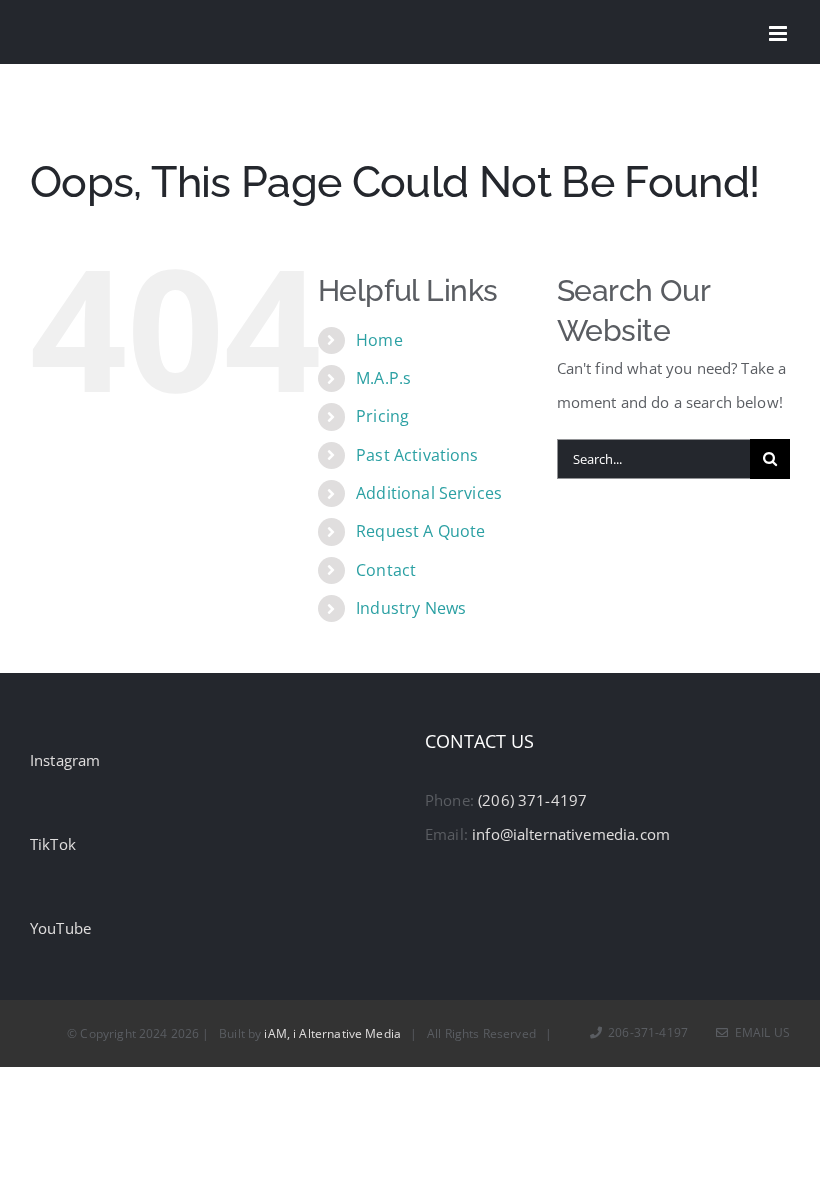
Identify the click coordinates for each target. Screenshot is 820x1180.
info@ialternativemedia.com (571, 834)
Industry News (411, 608)
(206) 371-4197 (532, 800)
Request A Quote (420, 531)
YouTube (60, 928)
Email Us (759, 1032)
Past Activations (417, 455)
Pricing (382, 416)
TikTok (53, 844)
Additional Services (429, 493)
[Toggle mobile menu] (779, 33)
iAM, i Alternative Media (332, 1033)
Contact (386, 570)
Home (379, 340)
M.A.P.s (383, 378)
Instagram (65, 760)
